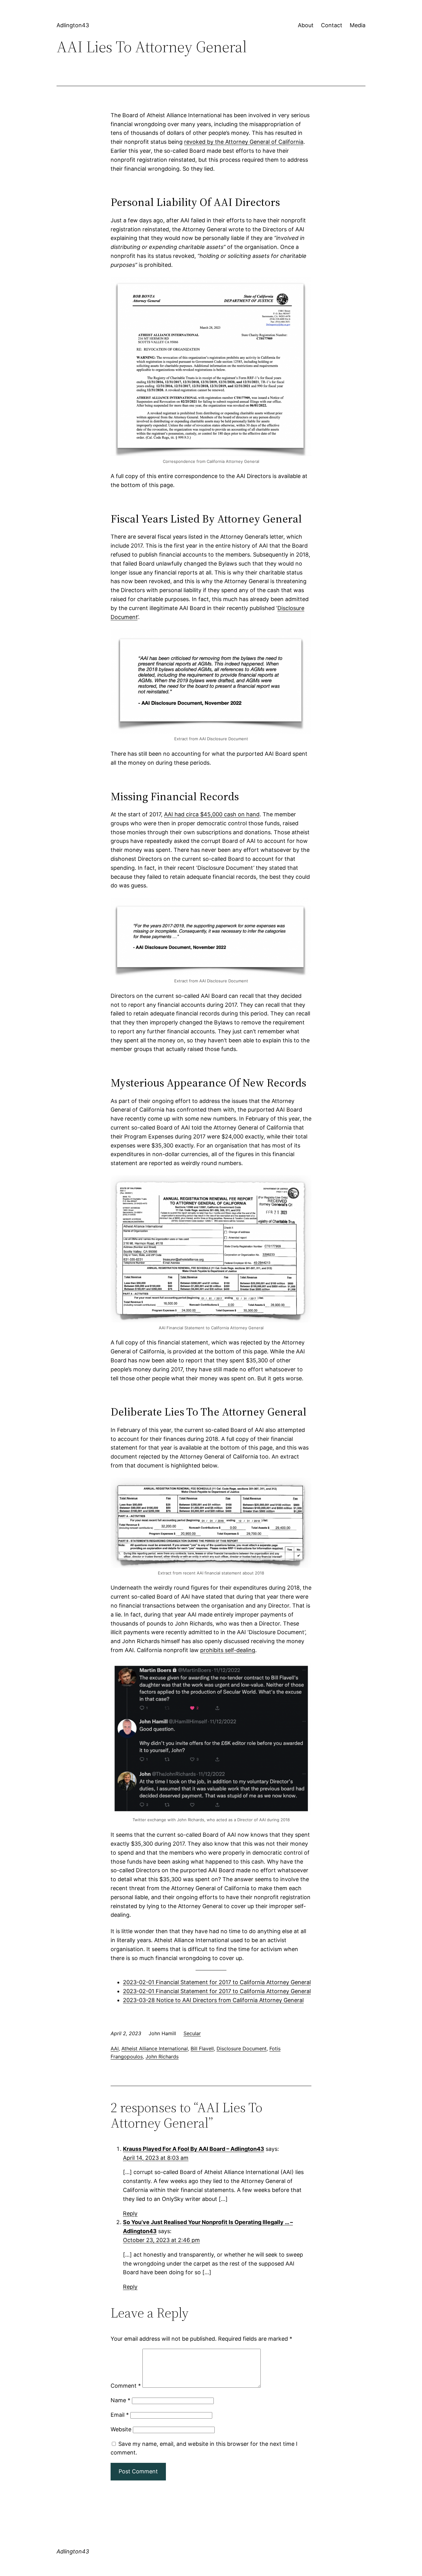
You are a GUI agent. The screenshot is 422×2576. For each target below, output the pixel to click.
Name (120, 2400)
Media (358, 25)
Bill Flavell (202, 2048)
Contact (332, 25)
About (306, 25)
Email (120, 2415)
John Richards (162, 2057)
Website (121, 2429)
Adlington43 (73, 25)
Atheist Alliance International (155, 2048)
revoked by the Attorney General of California (244, 142)
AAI (115, 2048)
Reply (130, 2213)
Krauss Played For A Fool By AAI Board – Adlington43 (194, 2149)
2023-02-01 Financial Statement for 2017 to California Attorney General (217, 1982)
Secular (192, 2033)
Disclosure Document (242, 2048)
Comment (126, 2386)
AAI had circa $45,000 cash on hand (212, 814)
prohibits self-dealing (228, 1650)
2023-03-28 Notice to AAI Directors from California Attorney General (213, 2000)
